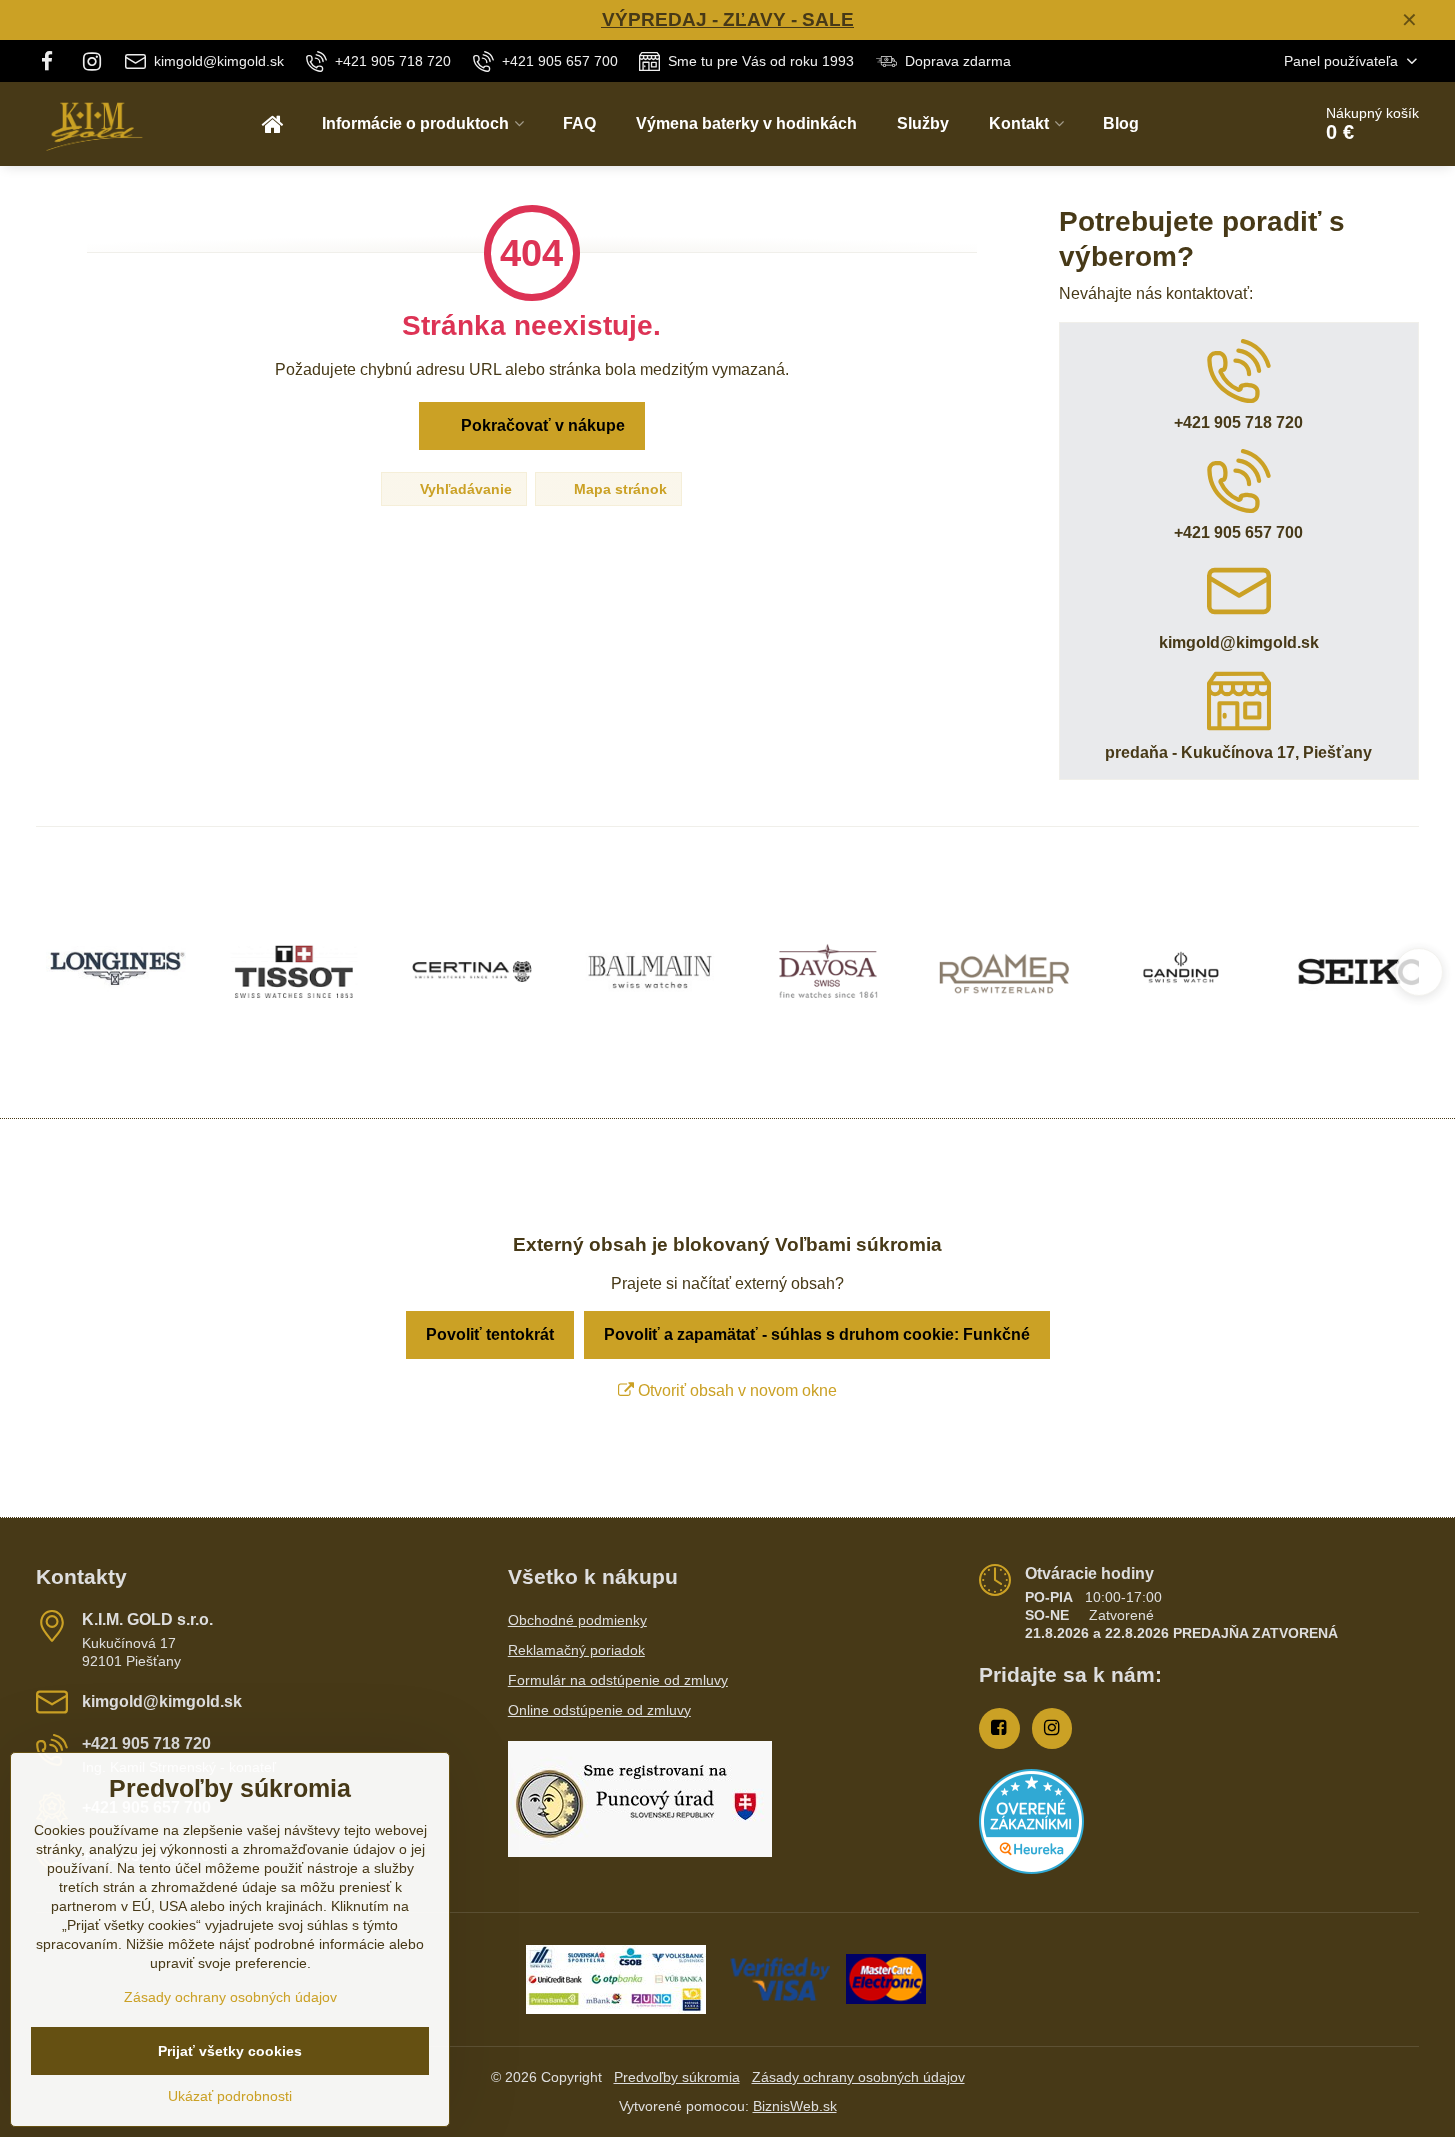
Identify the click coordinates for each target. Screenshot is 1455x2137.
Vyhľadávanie (464, 489)
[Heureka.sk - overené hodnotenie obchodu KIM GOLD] (1031, 1869)
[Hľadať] (1239, 124)
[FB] (52, 61)
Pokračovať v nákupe (541, 425)
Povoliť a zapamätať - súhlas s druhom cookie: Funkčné (817, 1334)
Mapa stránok (618, 489)
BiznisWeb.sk (795, 2106)
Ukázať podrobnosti (230, 2096)
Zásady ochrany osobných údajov (858, 2077)
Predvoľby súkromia (677, 2077)
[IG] (93, 61)
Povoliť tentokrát (490, 1334)
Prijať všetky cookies (230, 2051)
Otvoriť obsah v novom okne (735, 1390)
